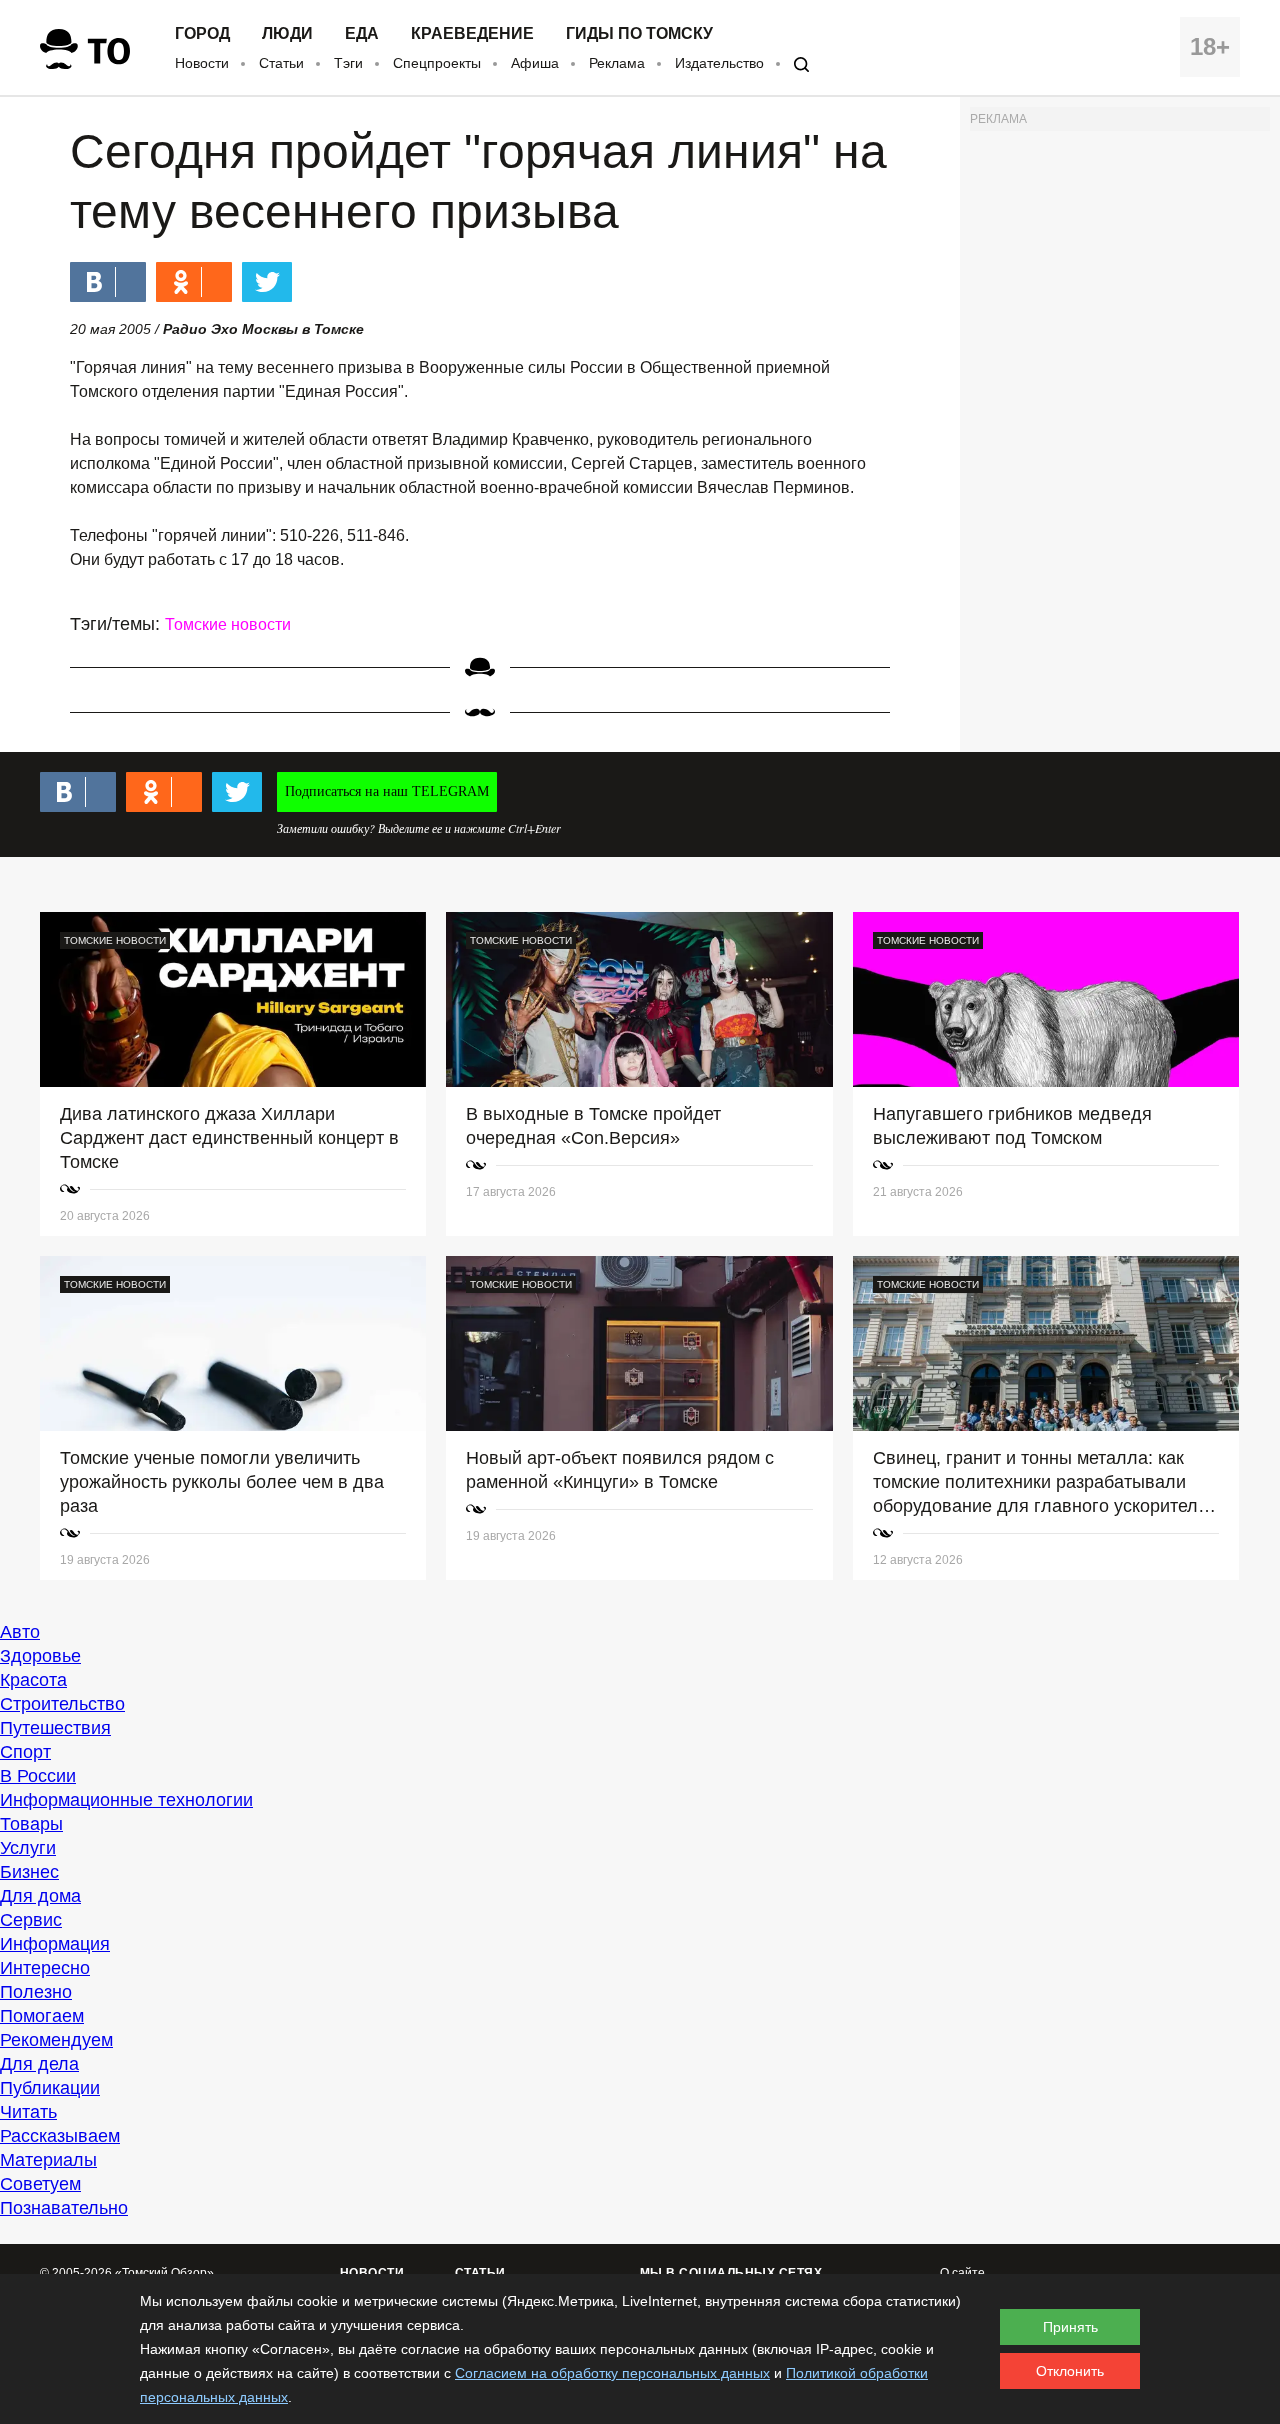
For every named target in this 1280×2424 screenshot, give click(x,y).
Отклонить (1070, 2371)
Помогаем (42, 2016)
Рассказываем (60, 2136)
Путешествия (55, 1728)
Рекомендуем (56, 2040)
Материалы (48, 2160)
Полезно (36, 1992)
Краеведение (472, 34)
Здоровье (40, 1656)
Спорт (25, 1752)
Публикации (50, 2088)
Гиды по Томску (639, 34)
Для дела (39, 2064)
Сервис (31, 1920)
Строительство (62, 1704)
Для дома (40, 1896)
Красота (33, 1680)
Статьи (281, 63)
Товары (31, 1824)
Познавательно (64, 2208)
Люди (287, 34)
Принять (1070, 2327)
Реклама (617, 63)
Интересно (45, 1968)
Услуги (28, 1848)
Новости (202, 63)
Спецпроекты (437, 63)
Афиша (535, 63)
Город (202, 34)
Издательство (719, 63)
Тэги (348, 63)
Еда (362, 34)
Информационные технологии (126, 1800)
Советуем (40, 2184)
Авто (20, 1632)
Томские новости (228, 624)
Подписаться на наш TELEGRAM (387, 791)
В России (38, 1776)
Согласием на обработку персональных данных (612, 2373)
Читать (28, 2112)
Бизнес (29, 1872)
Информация (55, 1944)
